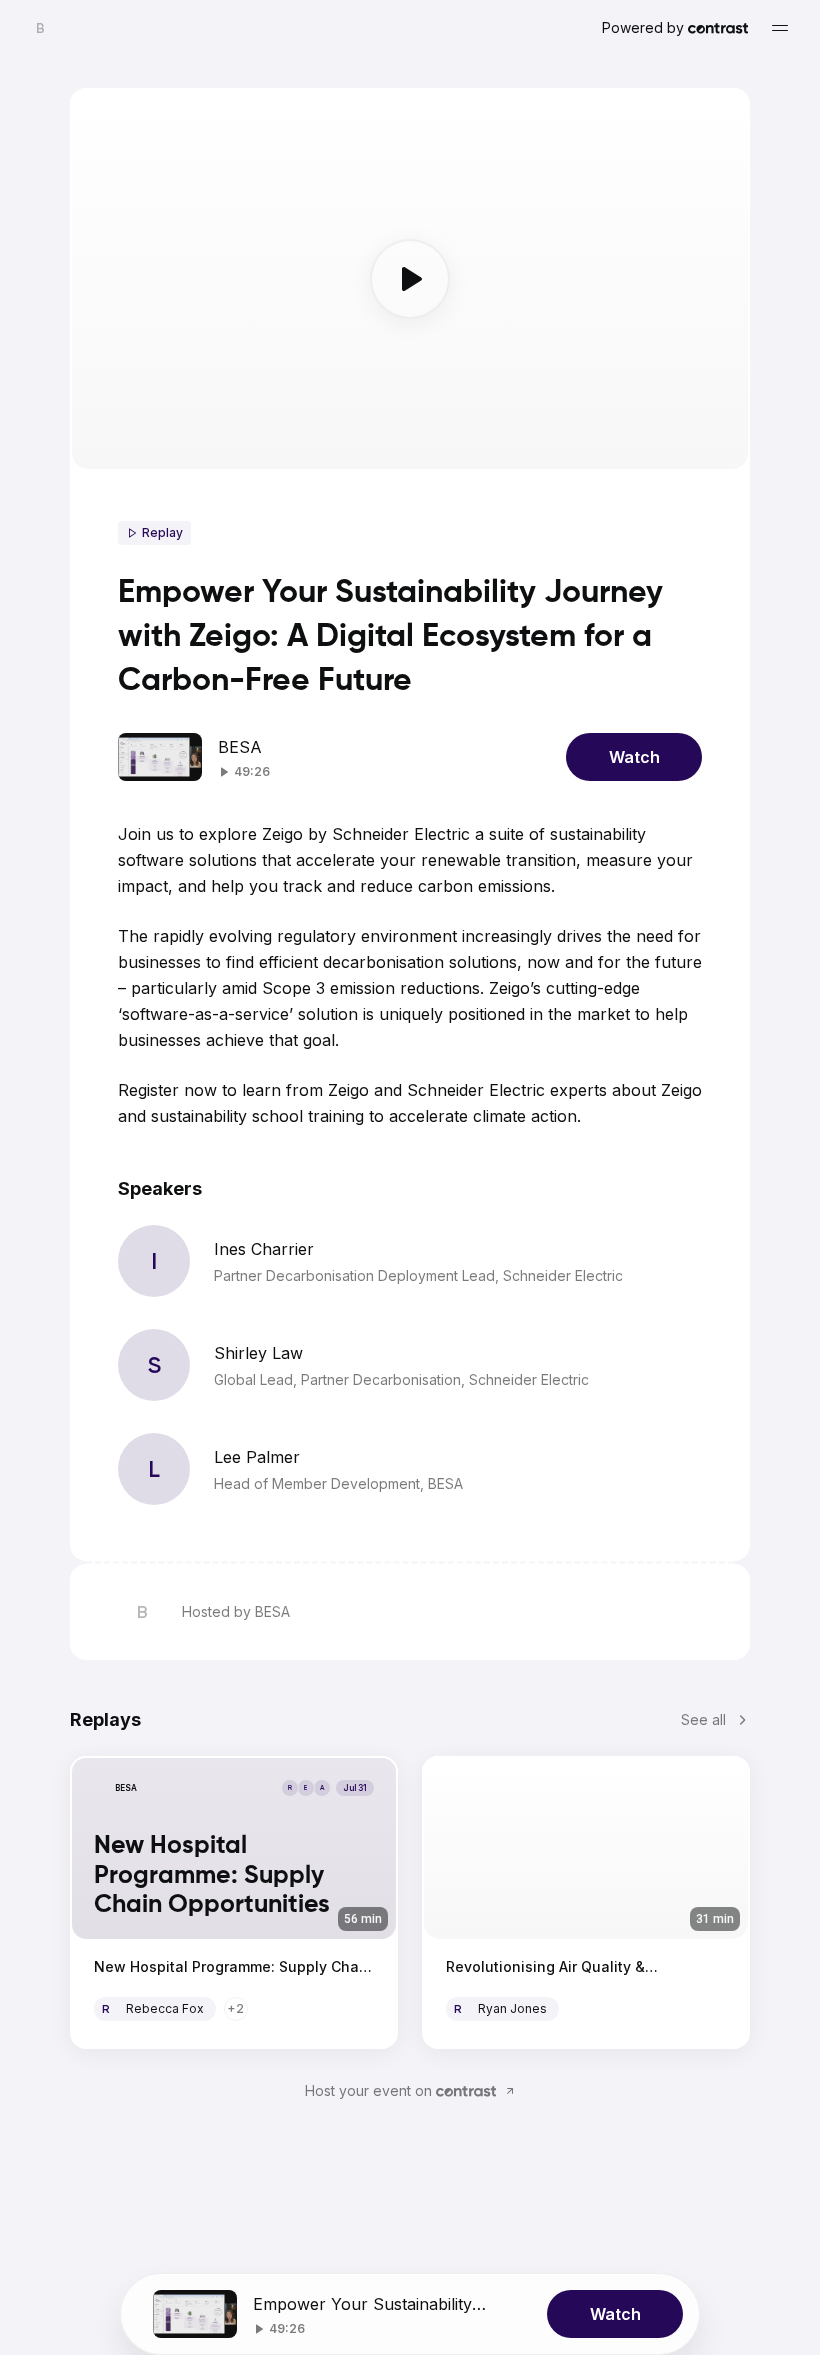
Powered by (643, 27)
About (335, 2008)
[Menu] (780, 28)
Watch (634, 757)
